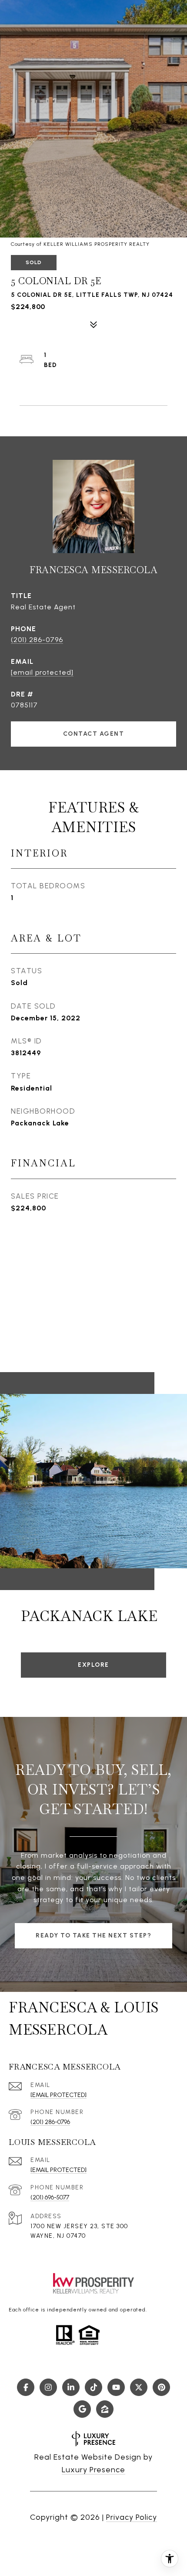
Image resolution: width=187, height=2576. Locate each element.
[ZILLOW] (105, 2409)
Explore (93, 1665)
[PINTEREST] (161, 2387)
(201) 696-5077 (50, 2197)
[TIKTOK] (93, 2387)
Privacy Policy (132, 2517)
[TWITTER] (139, 2387)
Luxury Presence (93, 2470)
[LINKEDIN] (71, 2387)
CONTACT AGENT (94, 734)
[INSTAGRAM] (48, 2387)
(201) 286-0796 (37, 640)
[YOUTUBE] (116, 2387)
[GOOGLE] (82, 2409)
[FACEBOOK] (26, 2387)
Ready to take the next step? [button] (93, 1935)
